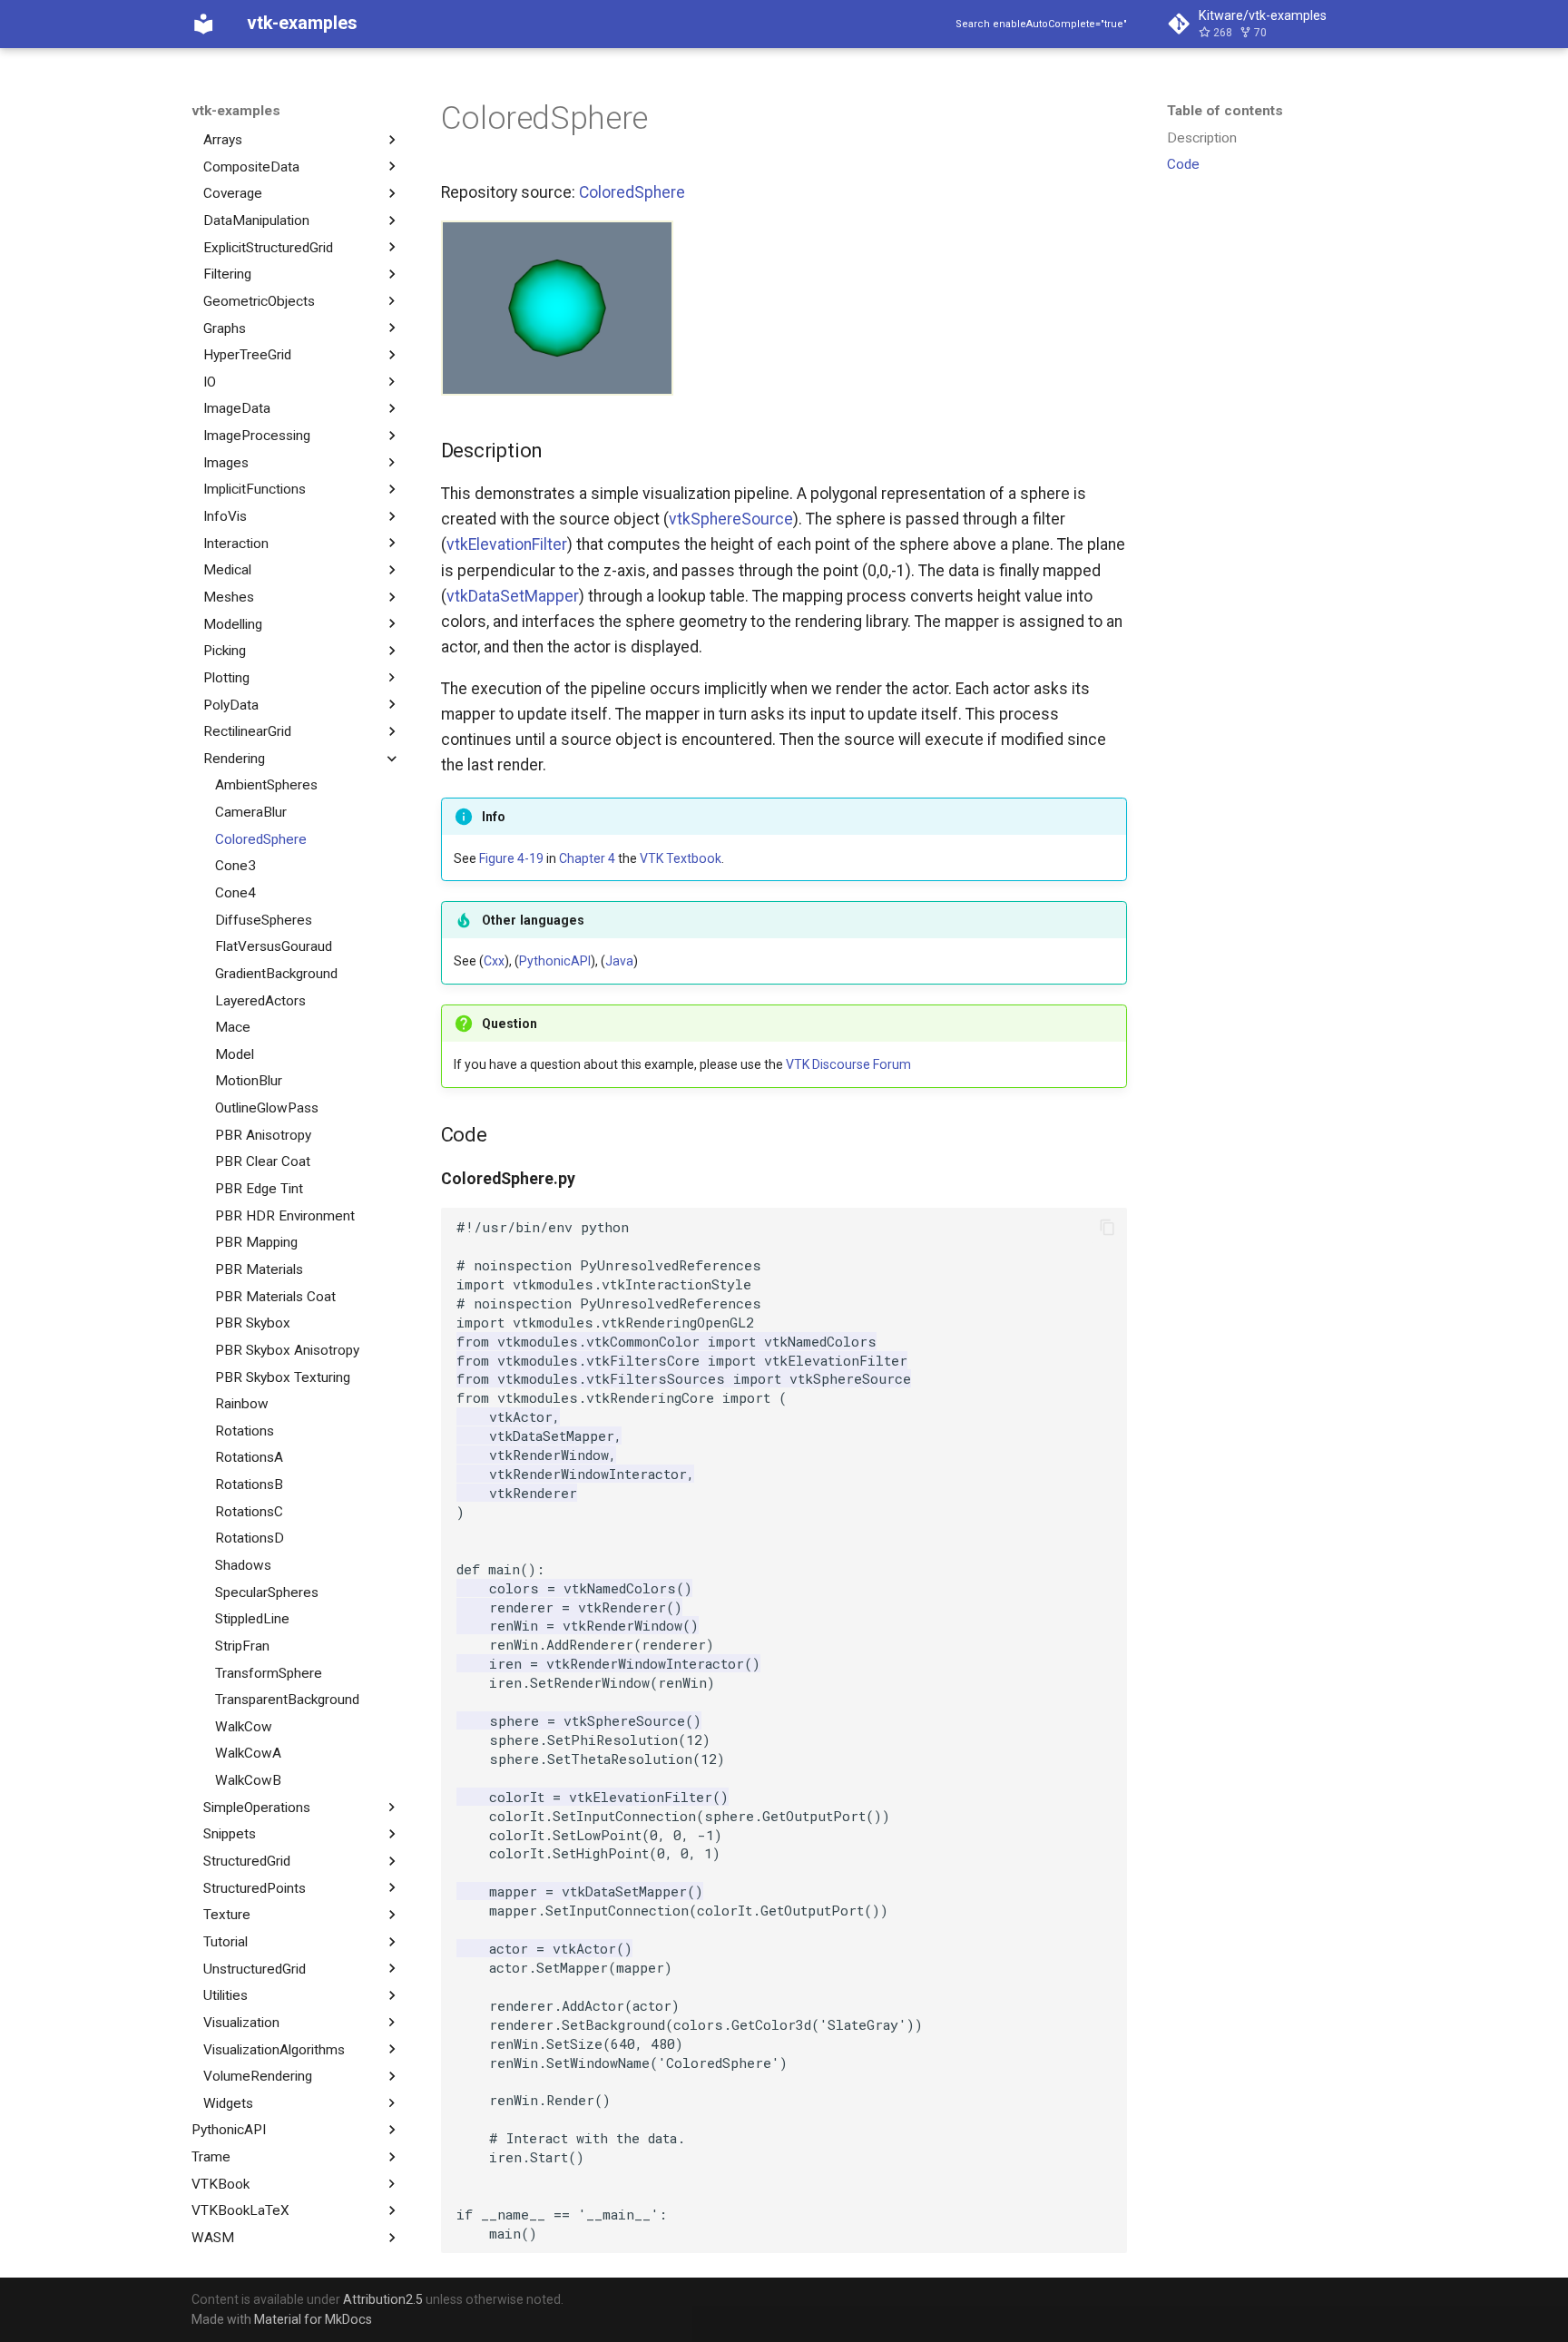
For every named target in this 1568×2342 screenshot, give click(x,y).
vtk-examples (236, 111)
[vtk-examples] (203, 24)
